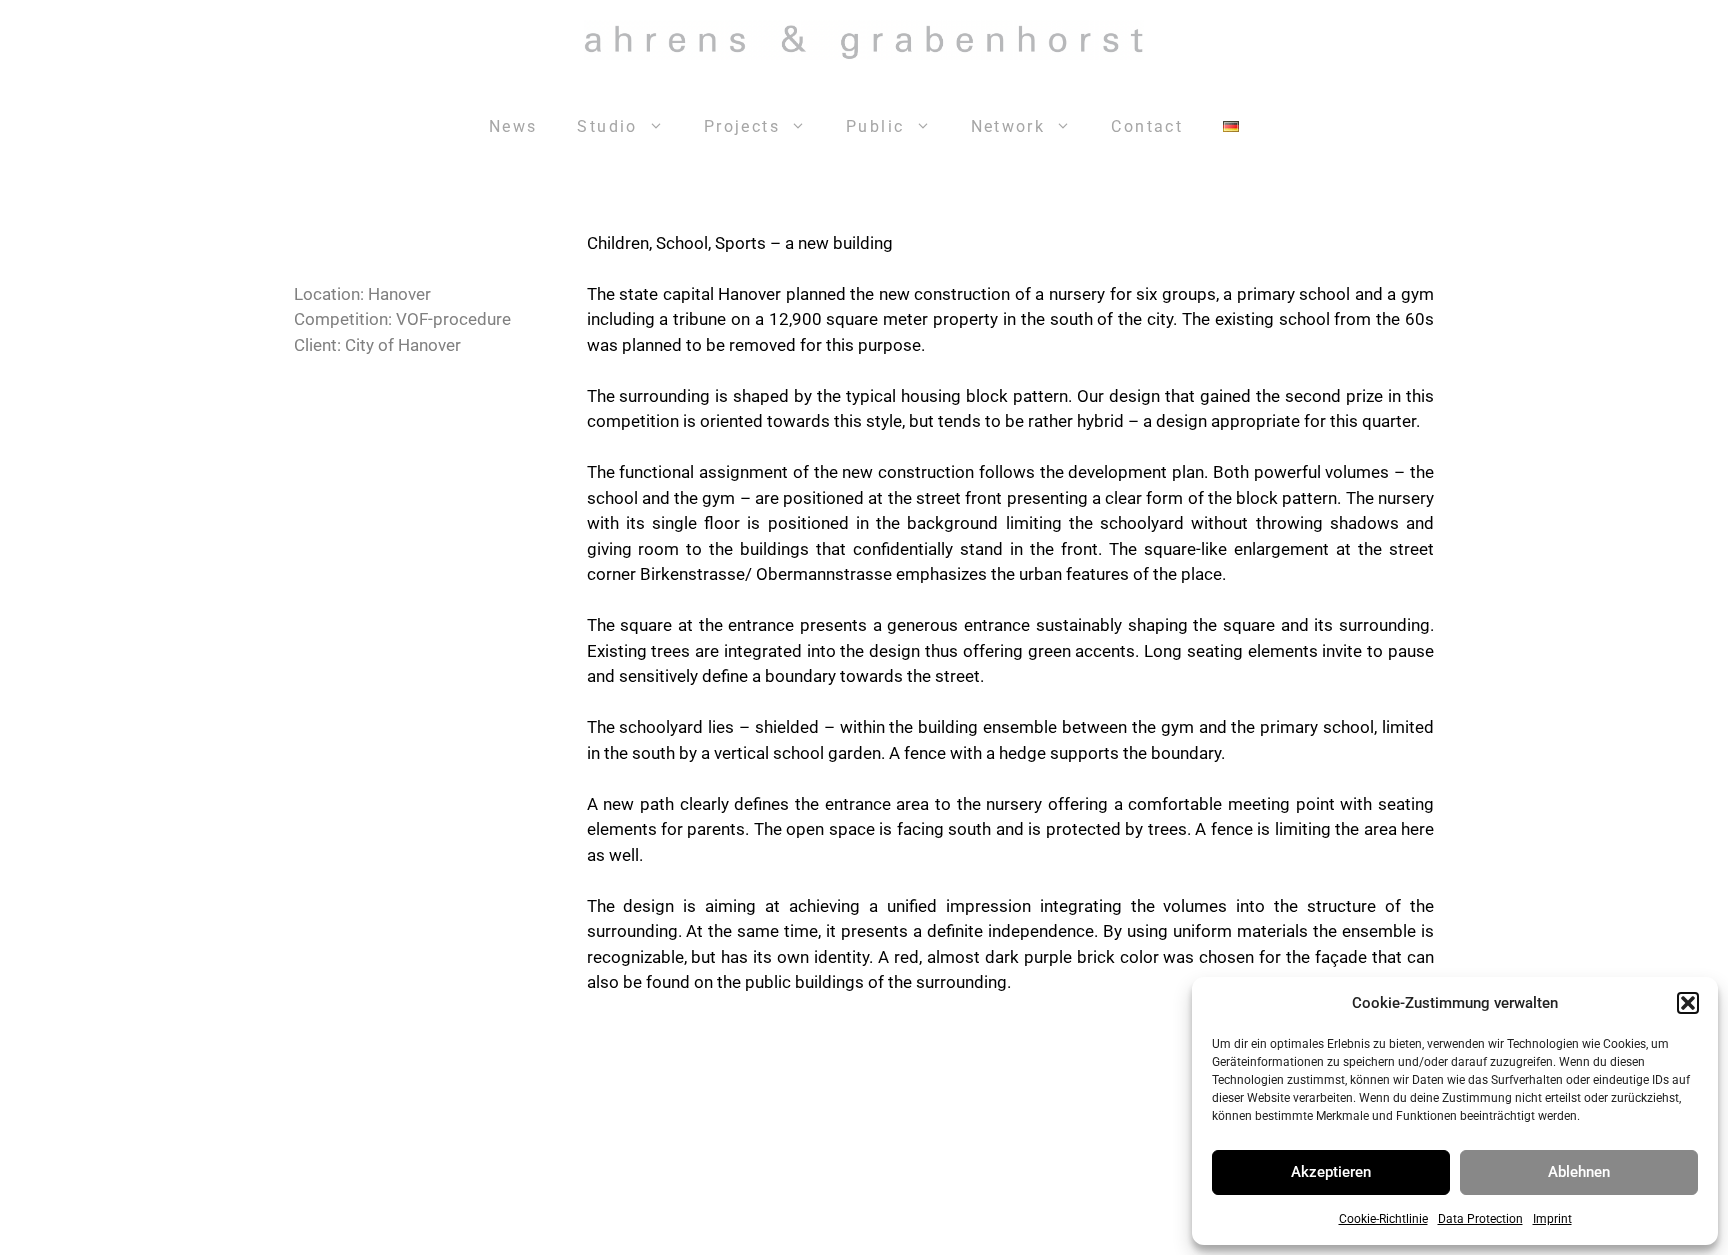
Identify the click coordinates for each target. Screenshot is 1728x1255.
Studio (607, 126)
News (513, 126)
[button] (1688, 1003)
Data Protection (1480, 1219)
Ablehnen (1579, 1172)
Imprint (1552, 1219)
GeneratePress (1117, 1223)
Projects (742, 126)
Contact (1147, 126)
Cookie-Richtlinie (1383, 1219)
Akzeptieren (1331, 1172)
